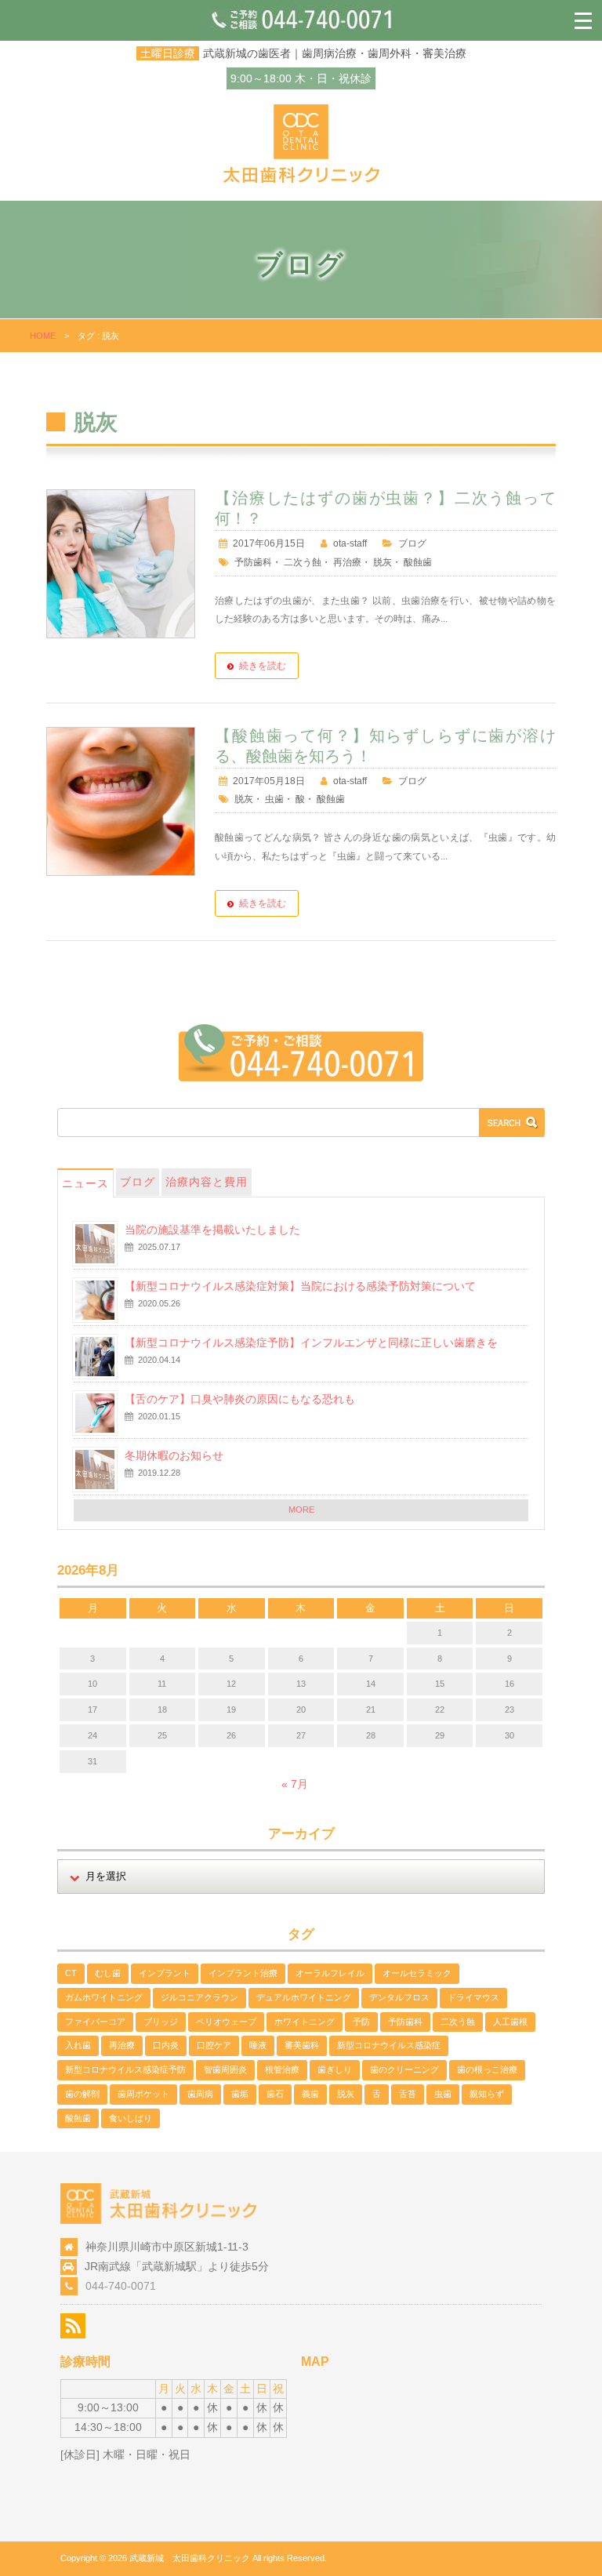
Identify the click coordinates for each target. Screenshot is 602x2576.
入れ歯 (78, 2045)
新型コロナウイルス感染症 (389, 2045)
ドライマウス (473, 1997)
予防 (361, 2022)
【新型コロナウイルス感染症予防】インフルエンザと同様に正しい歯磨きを (311, 1342)
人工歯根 (510, 2022)
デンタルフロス (399, 1997)
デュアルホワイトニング (304, 1997)
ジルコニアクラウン (199, 1997)
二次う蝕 (303, 562)
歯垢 (240, 2094)
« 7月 (295, 1784)
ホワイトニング (305, 2022)
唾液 (258, 2045)
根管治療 (282, 2069)
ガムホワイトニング (104, 1997)
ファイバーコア (95, 2022)
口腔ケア (214, 2045)
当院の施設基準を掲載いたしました (212, 1230)
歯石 (275, 2094)
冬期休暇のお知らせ (174, 1455)
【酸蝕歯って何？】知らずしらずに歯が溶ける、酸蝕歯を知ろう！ (385, 746)
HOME (43, 336)
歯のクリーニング (404, 2069)
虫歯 (274, 799)
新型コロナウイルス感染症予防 (125, 2069)
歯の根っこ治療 (487, 2069)
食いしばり (131, 2118)
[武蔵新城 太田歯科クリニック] (301, 179)
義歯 (310, 2094)
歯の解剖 (82, 2094)
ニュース (85, 1183)
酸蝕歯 (418, 562)
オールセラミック (417, 1973)
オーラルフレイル (330, 1973)
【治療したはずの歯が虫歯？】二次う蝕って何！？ (385, 508)
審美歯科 (302, 2045)
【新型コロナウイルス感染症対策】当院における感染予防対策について (300, 1286)
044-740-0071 (121, 2286)
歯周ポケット (143, 2094)
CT (71, 1973)
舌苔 (408, 2094)
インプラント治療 (243, 1973)
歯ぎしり (335, 2069)
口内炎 (166, 2045)
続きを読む (263, 666)
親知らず (487, 2094)
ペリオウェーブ (226, 2022)
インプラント (165, 1973)
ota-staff (350, 543)
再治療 (347, 562)
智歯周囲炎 (225, 2069)
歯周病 (200, 2094)
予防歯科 (253, 562)
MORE (301, 1510)
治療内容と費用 (207, 1182)
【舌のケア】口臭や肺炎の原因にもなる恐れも (240, 1399)
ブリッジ (161, 2022)
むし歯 (108, 1973)
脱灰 (383, 562)
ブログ (412, 543)
